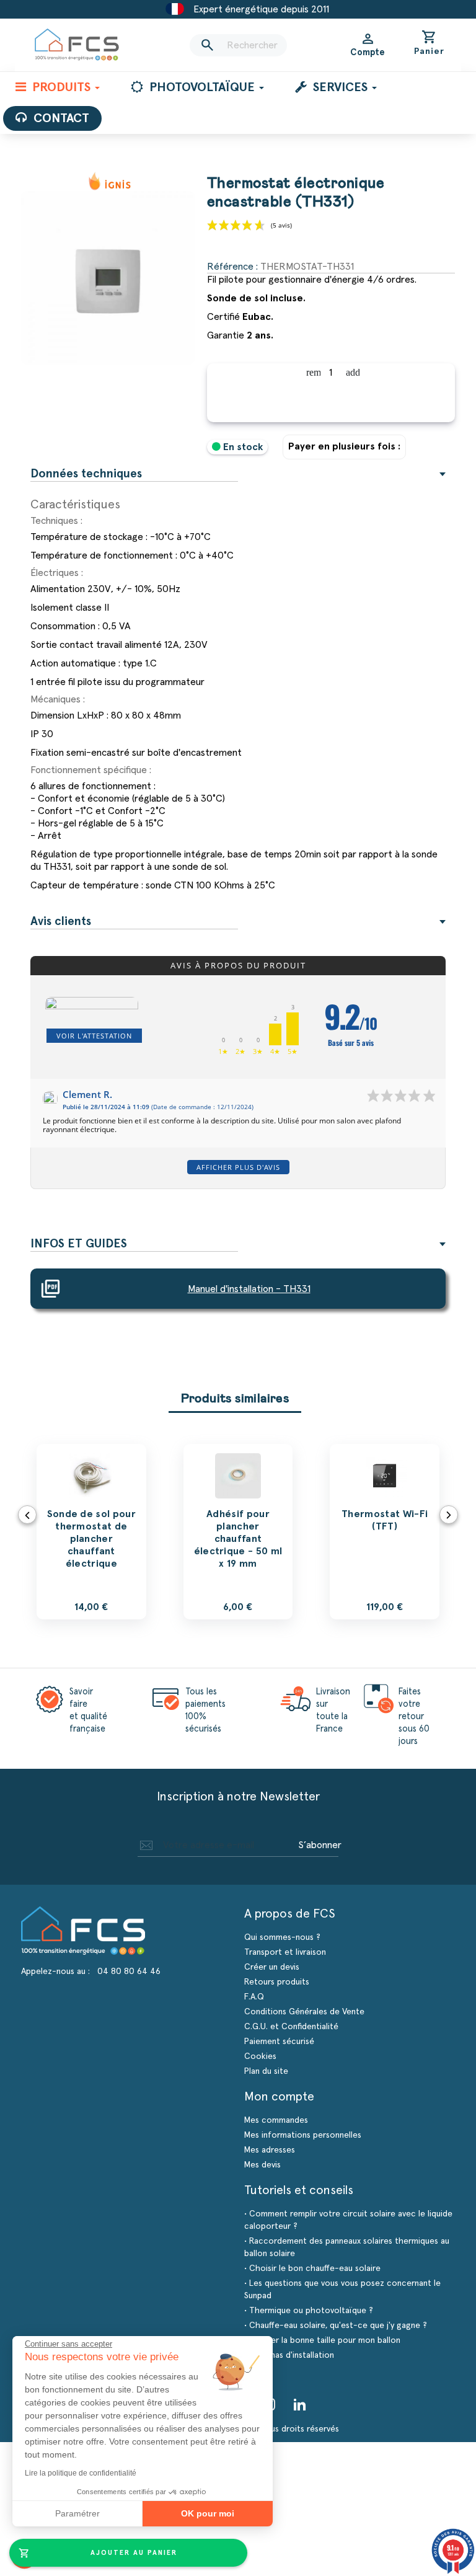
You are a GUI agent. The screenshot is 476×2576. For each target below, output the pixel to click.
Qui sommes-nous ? (282, 1937)
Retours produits (277, 1982)
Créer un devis (272, 1967)
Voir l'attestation (94, 1036)
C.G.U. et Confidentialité (291, 2027)
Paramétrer (77, 2513)
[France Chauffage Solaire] (77, 45)
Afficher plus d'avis (238, 1167)
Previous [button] (27, 1515)
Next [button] (449, 1515)
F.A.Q (254, 1997)
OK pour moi (208, 2513)
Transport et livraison (285, 1952)
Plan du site (266, 2071)
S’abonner (320, 1845)
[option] (91, 1532)
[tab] (238, 474)
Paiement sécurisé (279, 2042)
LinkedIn (300, 2404)
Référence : (232, 267)
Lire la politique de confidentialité (81, 2473)
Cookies (260, 2056)
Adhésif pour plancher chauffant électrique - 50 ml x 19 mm (238, 1539)
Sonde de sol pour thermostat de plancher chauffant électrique (91, 1539)
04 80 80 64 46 (129, 1972)
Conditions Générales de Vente (304, 2012)
